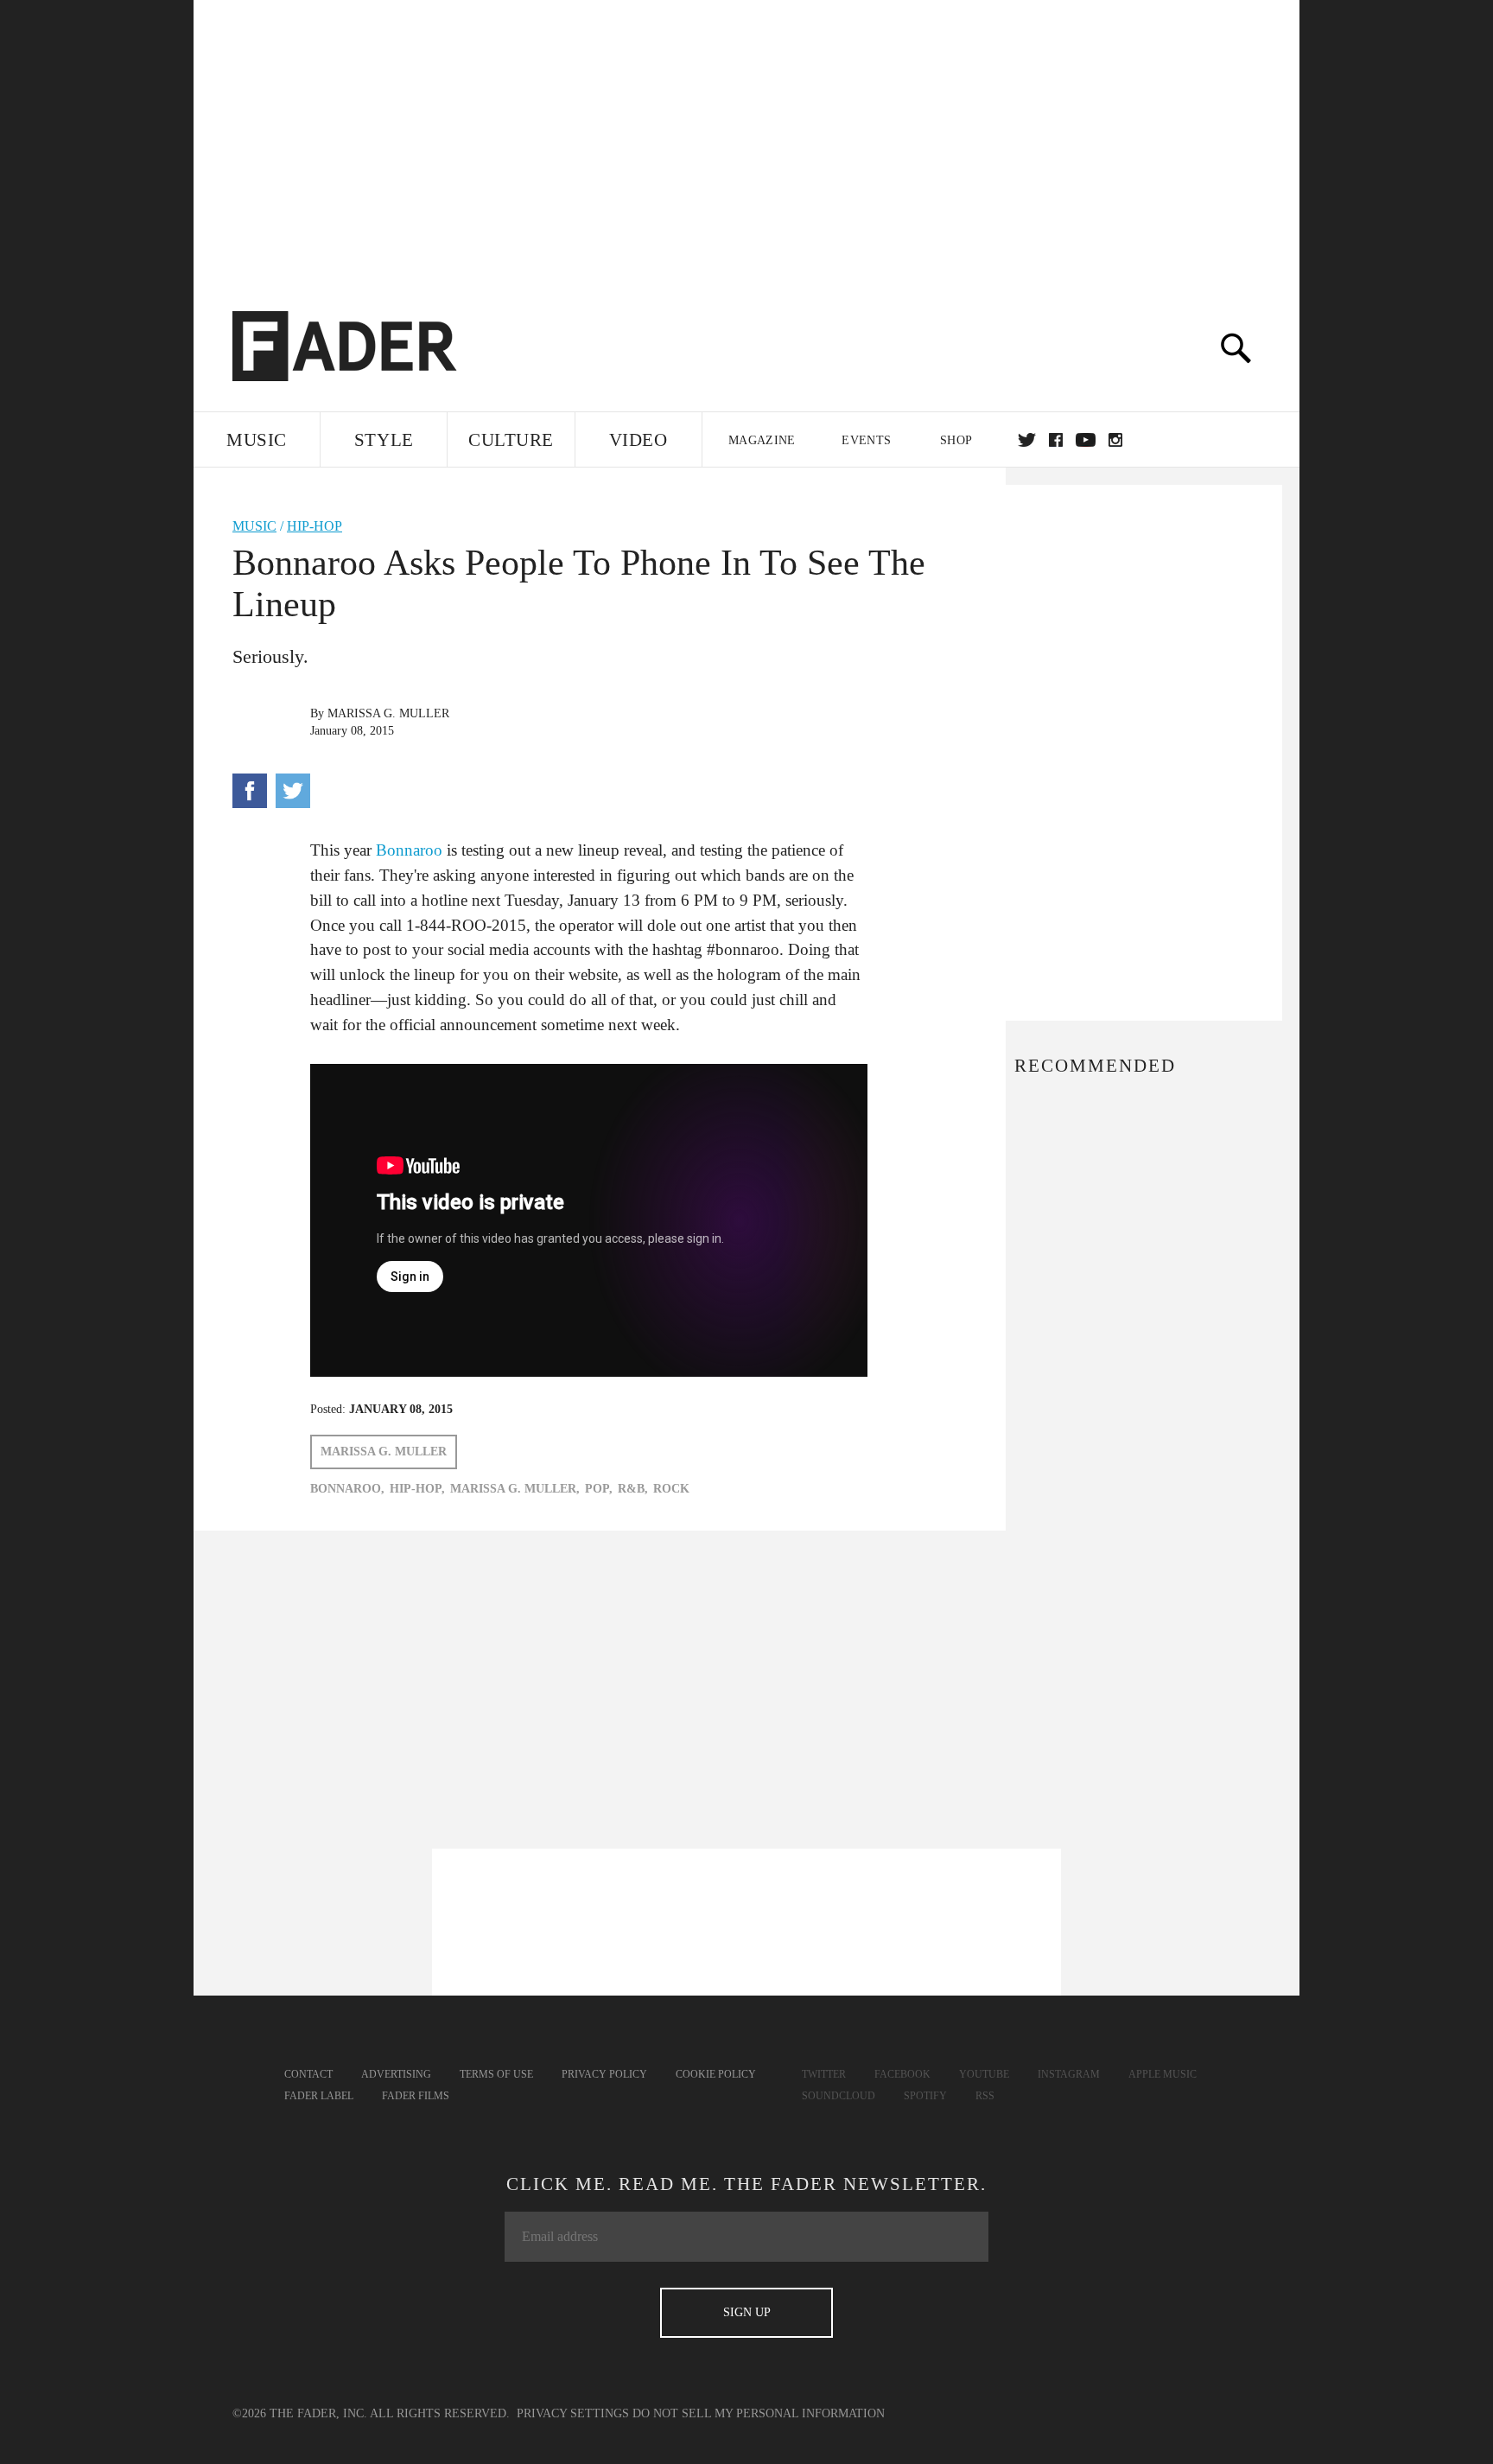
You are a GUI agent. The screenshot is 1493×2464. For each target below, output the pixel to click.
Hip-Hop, (417, 1489)
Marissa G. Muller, (515, 1489)
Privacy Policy (604, 2074)
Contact (308, 2074)
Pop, (599, 1489)
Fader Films (416, 2096)
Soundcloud (839, 2096)
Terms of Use (496, 2074)
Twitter (1027, 440)
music (254, 526)
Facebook (902, 2074)
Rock (671, 1489)
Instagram (1069, 2074)
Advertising (396, 2074)
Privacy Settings (573, 2413)
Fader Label (319, 2096)
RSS (985, 2096)
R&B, (633, 1489)
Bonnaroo (409, 850)
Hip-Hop (314, 526)
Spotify (925, 2096)
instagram (1115, 440)
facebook (1056, 440)
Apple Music (1163, 2074)
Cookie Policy (716, 2074)
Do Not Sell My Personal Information (759, 2413)
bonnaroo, (347, 1489)
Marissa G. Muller (388, 713)
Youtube (984, 2074)
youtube (1086, 440)
